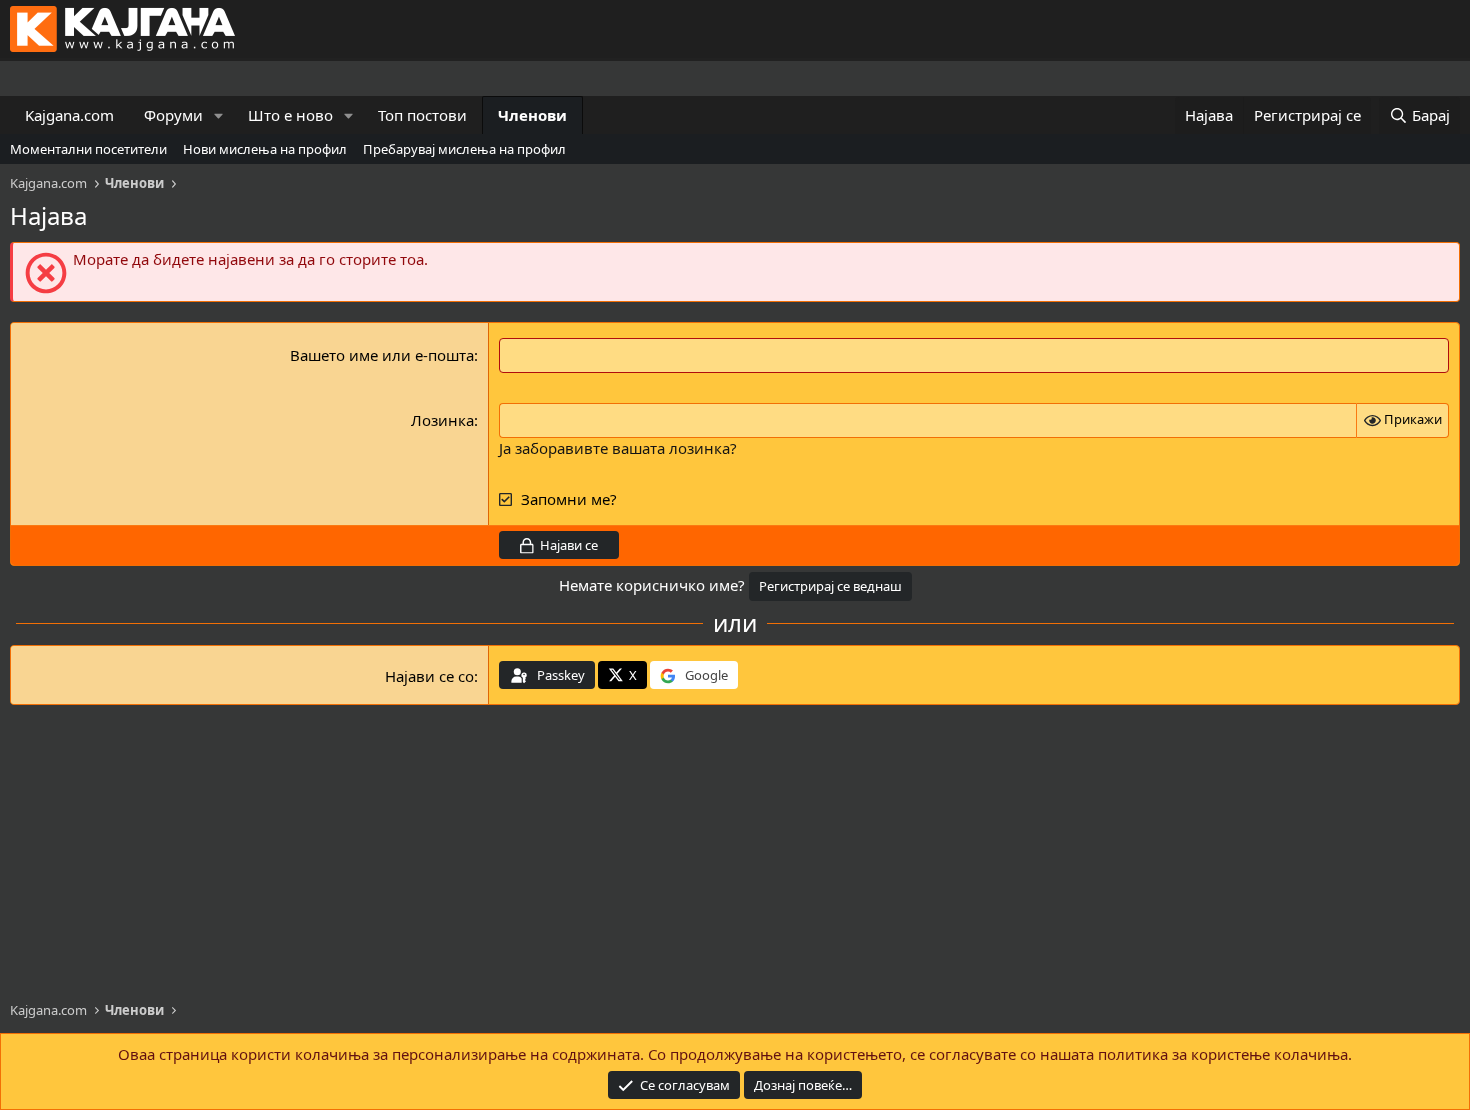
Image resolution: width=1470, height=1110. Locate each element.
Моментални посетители (88, 149)
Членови (532, 115)
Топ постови (422, 115)
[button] (219, 115)
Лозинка (442, 420)
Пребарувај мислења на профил (464, 149)
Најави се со (429, 676)
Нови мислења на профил (265, 149)
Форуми (173, 115)
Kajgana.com (69, 115)
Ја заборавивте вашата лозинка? (618, 448)
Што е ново (290, 115)
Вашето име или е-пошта (382, 355)
